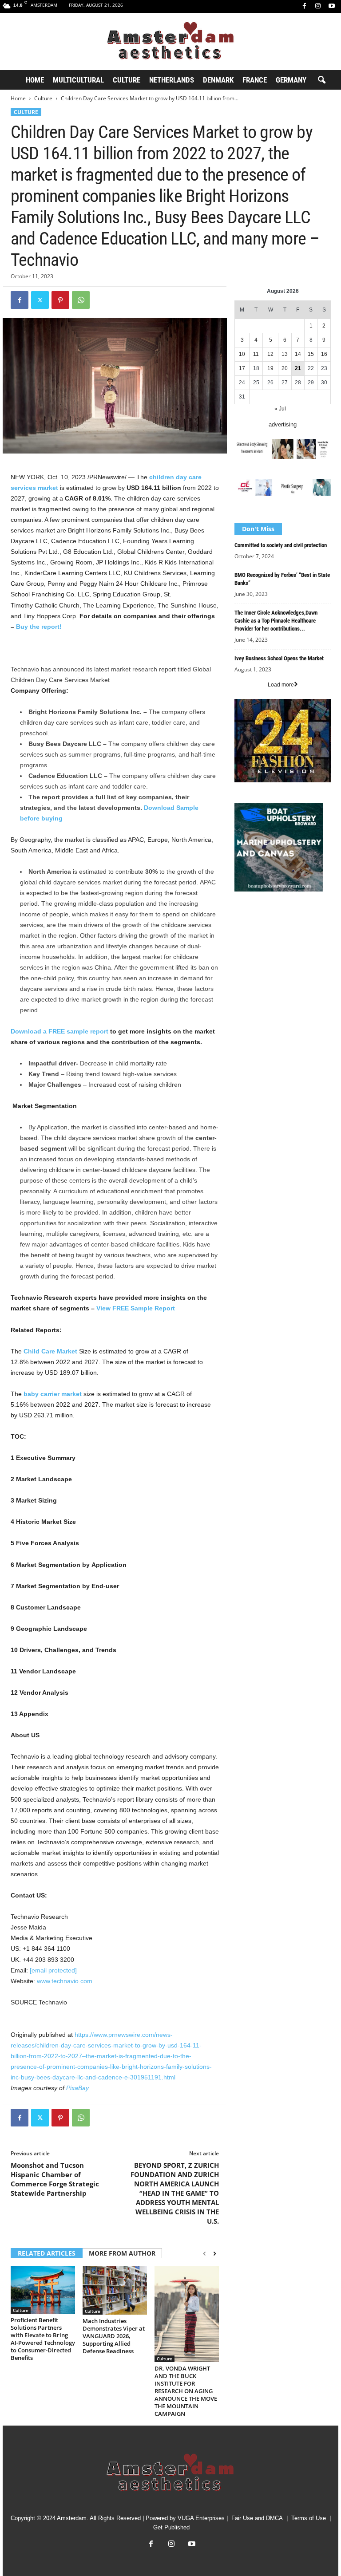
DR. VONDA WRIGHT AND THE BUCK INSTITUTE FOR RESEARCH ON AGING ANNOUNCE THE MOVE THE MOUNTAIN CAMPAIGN (186, 2391)
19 (270, 368)
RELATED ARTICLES (47, 2253)
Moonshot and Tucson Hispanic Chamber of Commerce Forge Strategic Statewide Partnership (55, 2179)
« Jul (280, 409)
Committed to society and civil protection (281, 545)
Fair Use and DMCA (257, 2518)
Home (35, 80)
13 (285, 354)
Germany (291, 80)
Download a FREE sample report (59, 1031)
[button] (321, 80)
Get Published (171, 2527)
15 (311, 354)
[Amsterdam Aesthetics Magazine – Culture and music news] (170, 41)
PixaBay (77, 2088)
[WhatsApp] (81, 300)
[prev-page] (204, 2254)
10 (242, 354)
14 (298, 354)
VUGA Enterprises (201, 2518)
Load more (281, 685)
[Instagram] (318, 6)
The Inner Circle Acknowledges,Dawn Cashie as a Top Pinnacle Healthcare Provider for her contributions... (276, 621)
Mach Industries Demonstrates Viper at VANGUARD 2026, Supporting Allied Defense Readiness (114, 2336)
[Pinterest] (60, 300)
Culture (127, 80)
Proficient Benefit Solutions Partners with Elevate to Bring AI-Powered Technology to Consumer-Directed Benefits (43, 2339)
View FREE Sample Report (136, 1308)
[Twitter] (40, 300)
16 (324, 354)
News (242, 917)
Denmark (218, 80)
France (255, 80)
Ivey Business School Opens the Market (279, 658)
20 (285, 368)
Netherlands (172, 80)
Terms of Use (309, 2518)
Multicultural (78, 80)
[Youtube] (332, 6)
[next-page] (215, 2254)
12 (270, 354)
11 (256, 354)
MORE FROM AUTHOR (122, 2253)
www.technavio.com (65, 1981)
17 (242, 368)
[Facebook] (304, 6)
